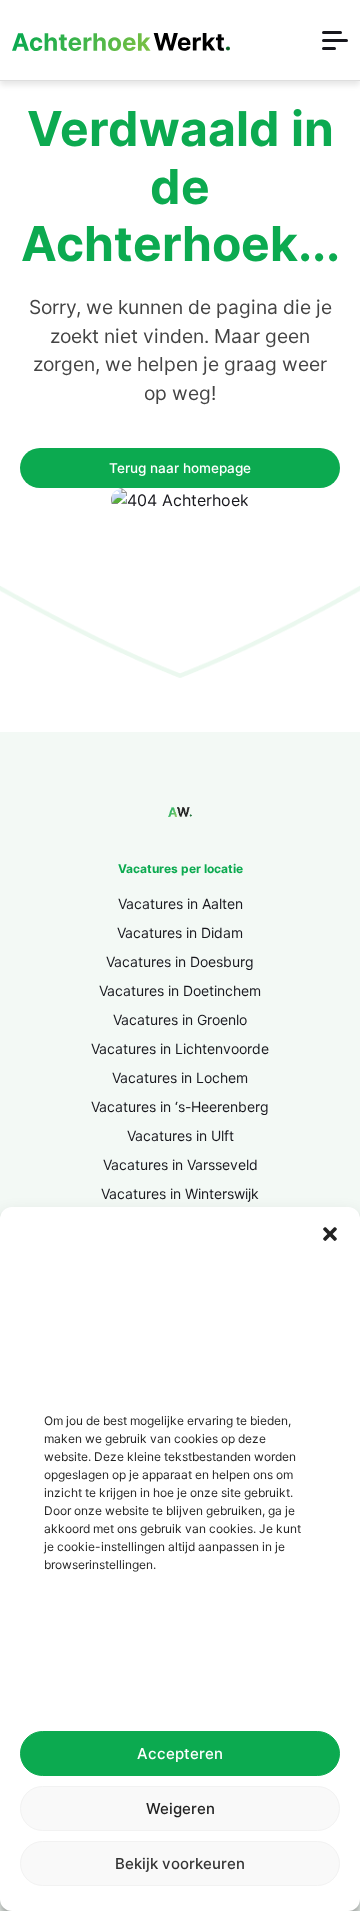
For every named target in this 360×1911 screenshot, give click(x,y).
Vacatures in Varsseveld (180, 1164)
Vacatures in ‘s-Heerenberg (180, 1106)
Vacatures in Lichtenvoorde (180, 1048)
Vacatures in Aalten (180, 903)
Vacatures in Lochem (180, 1077)
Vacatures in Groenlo (180, 1019)
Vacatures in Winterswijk (180, 1193)
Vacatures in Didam (180, 932)
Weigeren (180, 1808)
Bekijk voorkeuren (180, 1863)
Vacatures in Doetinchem (180, 990)
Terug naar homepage (180, 468)
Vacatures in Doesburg (180, 961)
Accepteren (180, 1753)
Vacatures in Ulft (180, 1135)
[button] (330, 1232)
